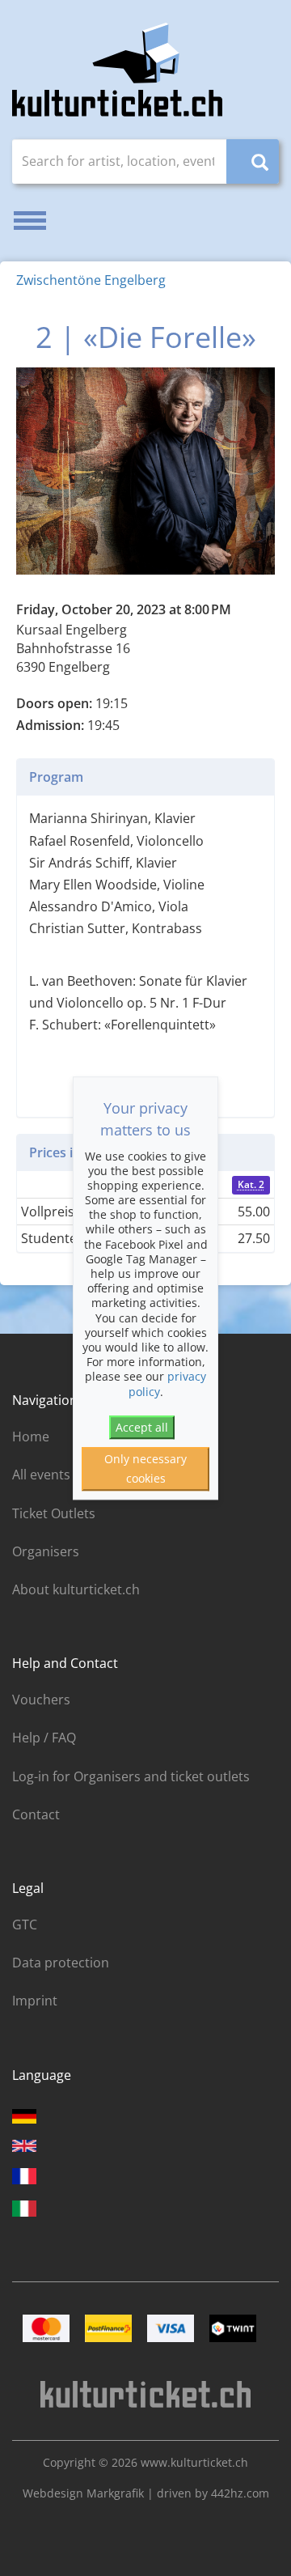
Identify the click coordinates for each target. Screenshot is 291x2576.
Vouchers (41, 1700)
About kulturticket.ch (76, 1589)
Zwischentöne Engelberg (91, 280)
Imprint (35, 2001)
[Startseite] (117, 70)
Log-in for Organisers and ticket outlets (131, 1776)
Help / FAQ (44, 1738)
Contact (36, 1814)
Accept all (142, 1427)
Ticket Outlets (54, 1513)
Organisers (46, 1551)
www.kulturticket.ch (194, 2462)
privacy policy (168, 1384)
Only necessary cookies (145, 1469)
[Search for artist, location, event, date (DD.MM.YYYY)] (253, 161)
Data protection (61, 1963)
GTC (25, 1925)
